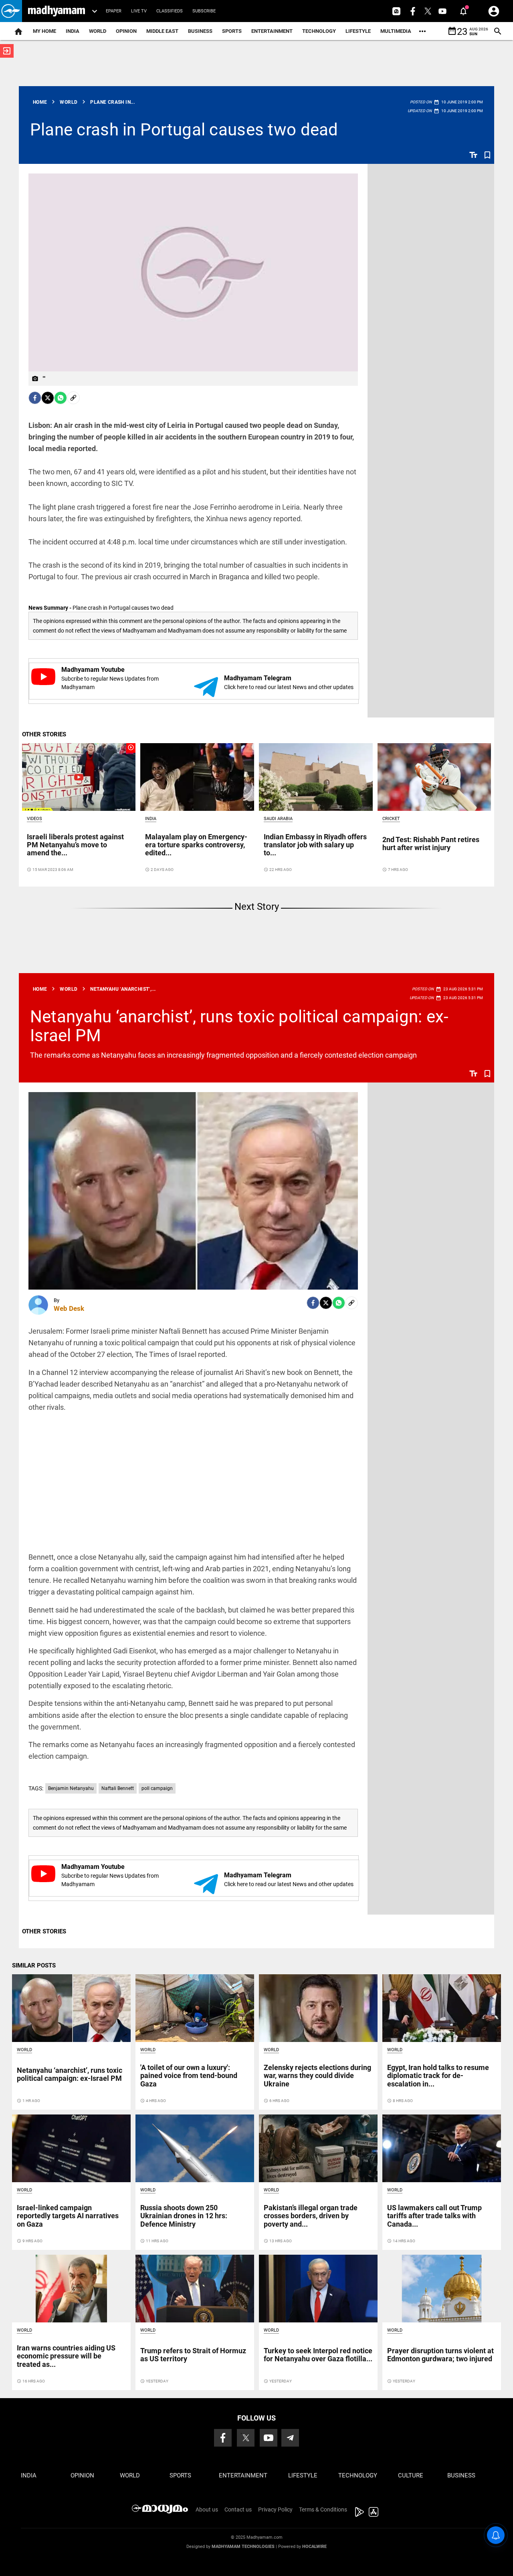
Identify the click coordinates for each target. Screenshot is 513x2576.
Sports (232, 31)
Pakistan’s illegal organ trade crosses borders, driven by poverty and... (311, 2216)
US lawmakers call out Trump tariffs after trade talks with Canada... (434, 2216)
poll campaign (157, 1788)
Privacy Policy (275, 2509)
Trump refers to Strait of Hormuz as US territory (193, 2355)
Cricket (391, 819)
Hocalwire (314, 2547)
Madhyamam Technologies (243, 2547)
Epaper (114, 11)
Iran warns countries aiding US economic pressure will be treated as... (66, 2356)
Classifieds (170, 11)
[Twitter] (48, 398)
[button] (11, 11)
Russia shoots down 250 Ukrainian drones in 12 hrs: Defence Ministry (184, 2216)
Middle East (162, 31)
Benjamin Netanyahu (71, 1788)
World (98, 31)
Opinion (126, 31)
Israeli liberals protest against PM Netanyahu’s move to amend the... (75, 845)
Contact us (238, 2509)
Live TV (139, 11)
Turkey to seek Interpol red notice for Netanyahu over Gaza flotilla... (318, 2355)
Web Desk (69, 1308)
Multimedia (396, 31)
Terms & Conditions (323, 2509)
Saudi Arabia (278, 819)
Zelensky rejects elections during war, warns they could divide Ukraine (317, 2075)
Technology (319, 31)
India (73, 31)
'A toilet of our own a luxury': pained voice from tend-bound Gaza (189, 2075)
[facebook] (35, 398)
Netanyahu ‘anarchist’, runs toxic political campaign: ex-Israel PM (239, 1026)
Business (200, 31)
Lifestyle (358, 31)
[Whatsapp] (61, 398)
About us (207, 2509)
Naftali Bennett (118, 1788)
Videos (34, 819)
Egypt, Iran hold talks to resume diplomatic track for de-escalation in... (438, 2075)
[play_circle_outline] (79, 777)
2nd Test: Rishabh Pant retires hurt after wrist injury (431, 844)
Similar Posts (34, 1965)
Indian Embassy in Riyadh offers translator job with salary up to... (315, 845)
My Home (44, 31)
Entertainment (272, 31)
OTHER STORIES (44, 734)
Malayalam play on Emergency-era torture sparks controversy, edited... (196, 845)
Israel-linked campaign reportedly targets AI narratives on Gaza (68, 2216)
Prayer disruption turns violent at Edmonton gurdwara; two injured (440, 2355)
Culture (411, 2475)
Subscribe (204, 11)
